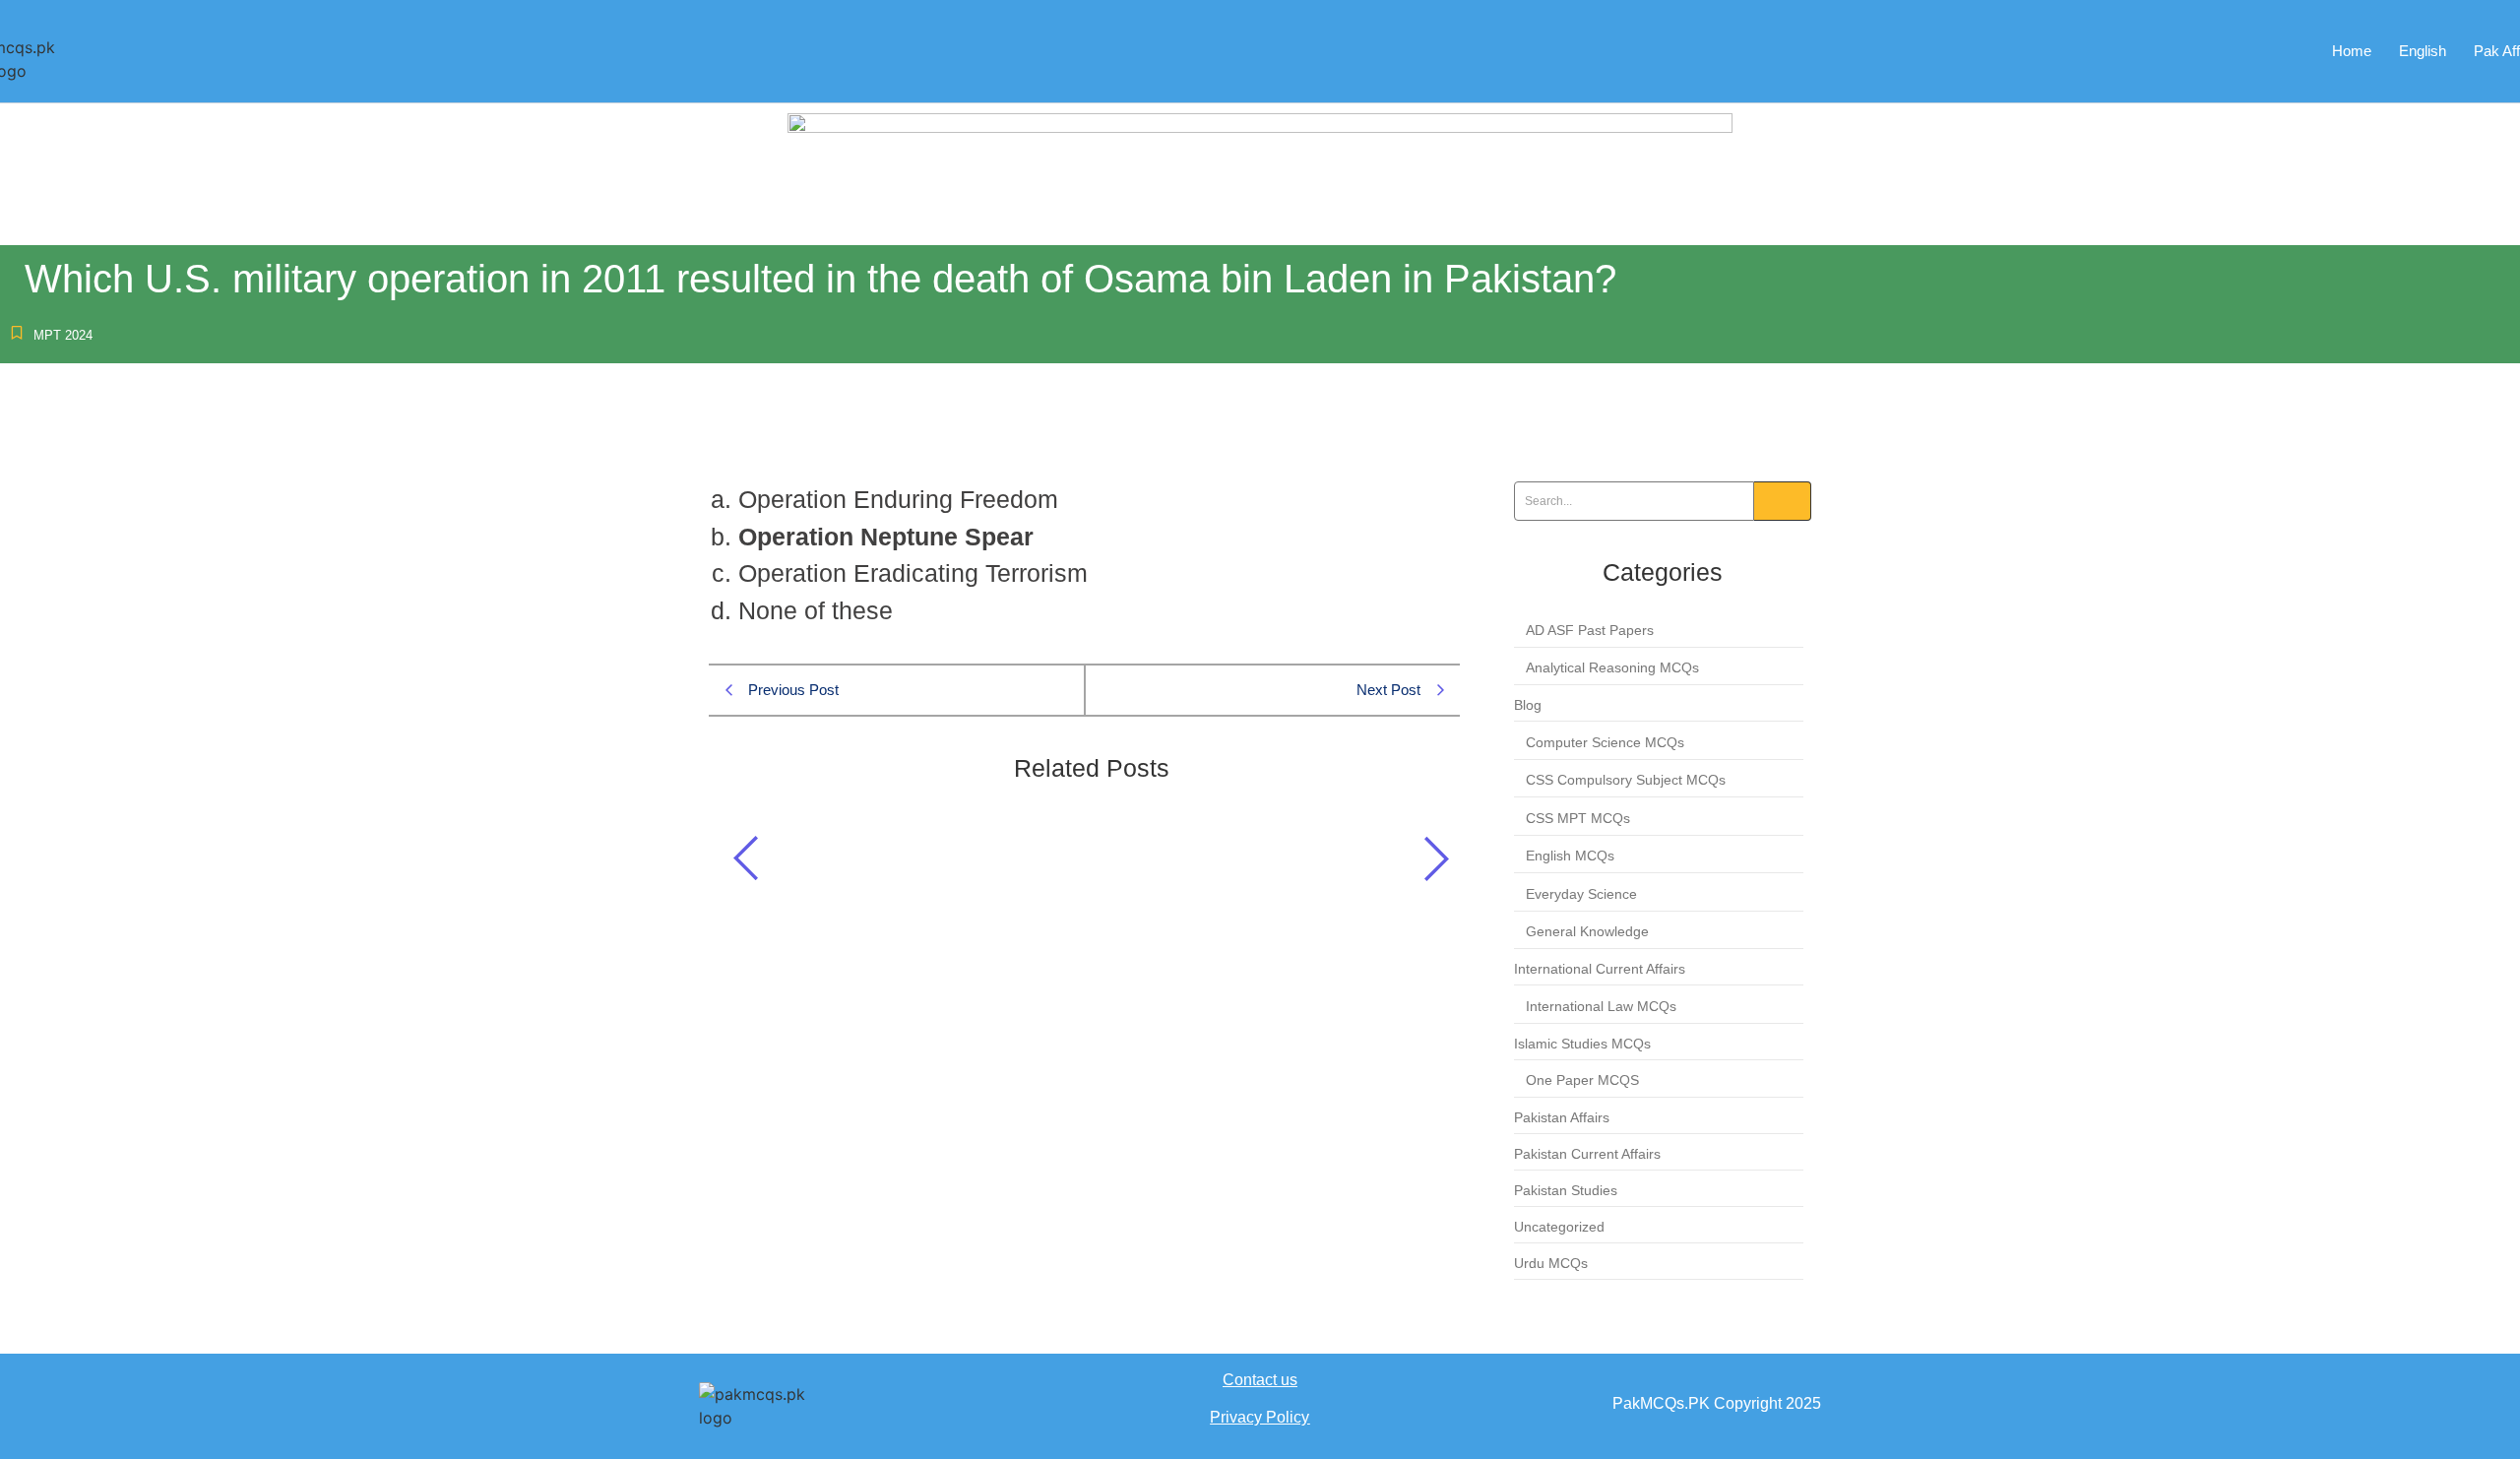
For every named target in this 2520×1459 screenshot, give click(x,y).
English (2423, 51)
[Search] (1783, 501)
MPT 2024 (63, 335)
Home (2352, 51)
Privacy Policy (1260, 1417)
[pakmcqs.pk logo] (768, 1406)
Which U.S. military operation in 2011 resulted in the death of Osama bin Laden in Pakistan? (1069, 853)
